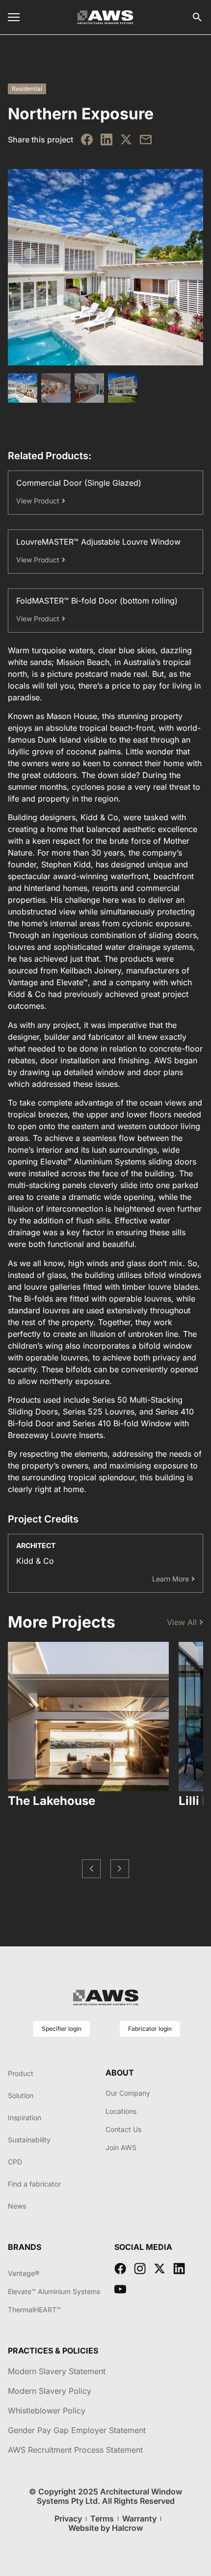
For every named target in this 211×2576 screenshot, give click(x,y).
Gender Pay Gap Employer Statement (77, 2430)
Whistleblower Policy (47, 2410)
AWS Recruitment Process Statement (75, 2450)
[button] (91, 1869)
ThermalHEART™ (34, 2310)
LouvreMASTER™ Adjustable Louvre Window (98, 542)
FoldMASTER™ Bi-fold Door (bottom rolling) (97, 601)
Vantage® (24, 2273)
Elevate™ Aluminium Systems (54, 2291)
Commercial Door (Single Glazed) (79, 483)
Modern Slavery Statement (57, 2371)
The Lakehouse (52, 1801)
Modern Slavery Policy (50, 2391)
